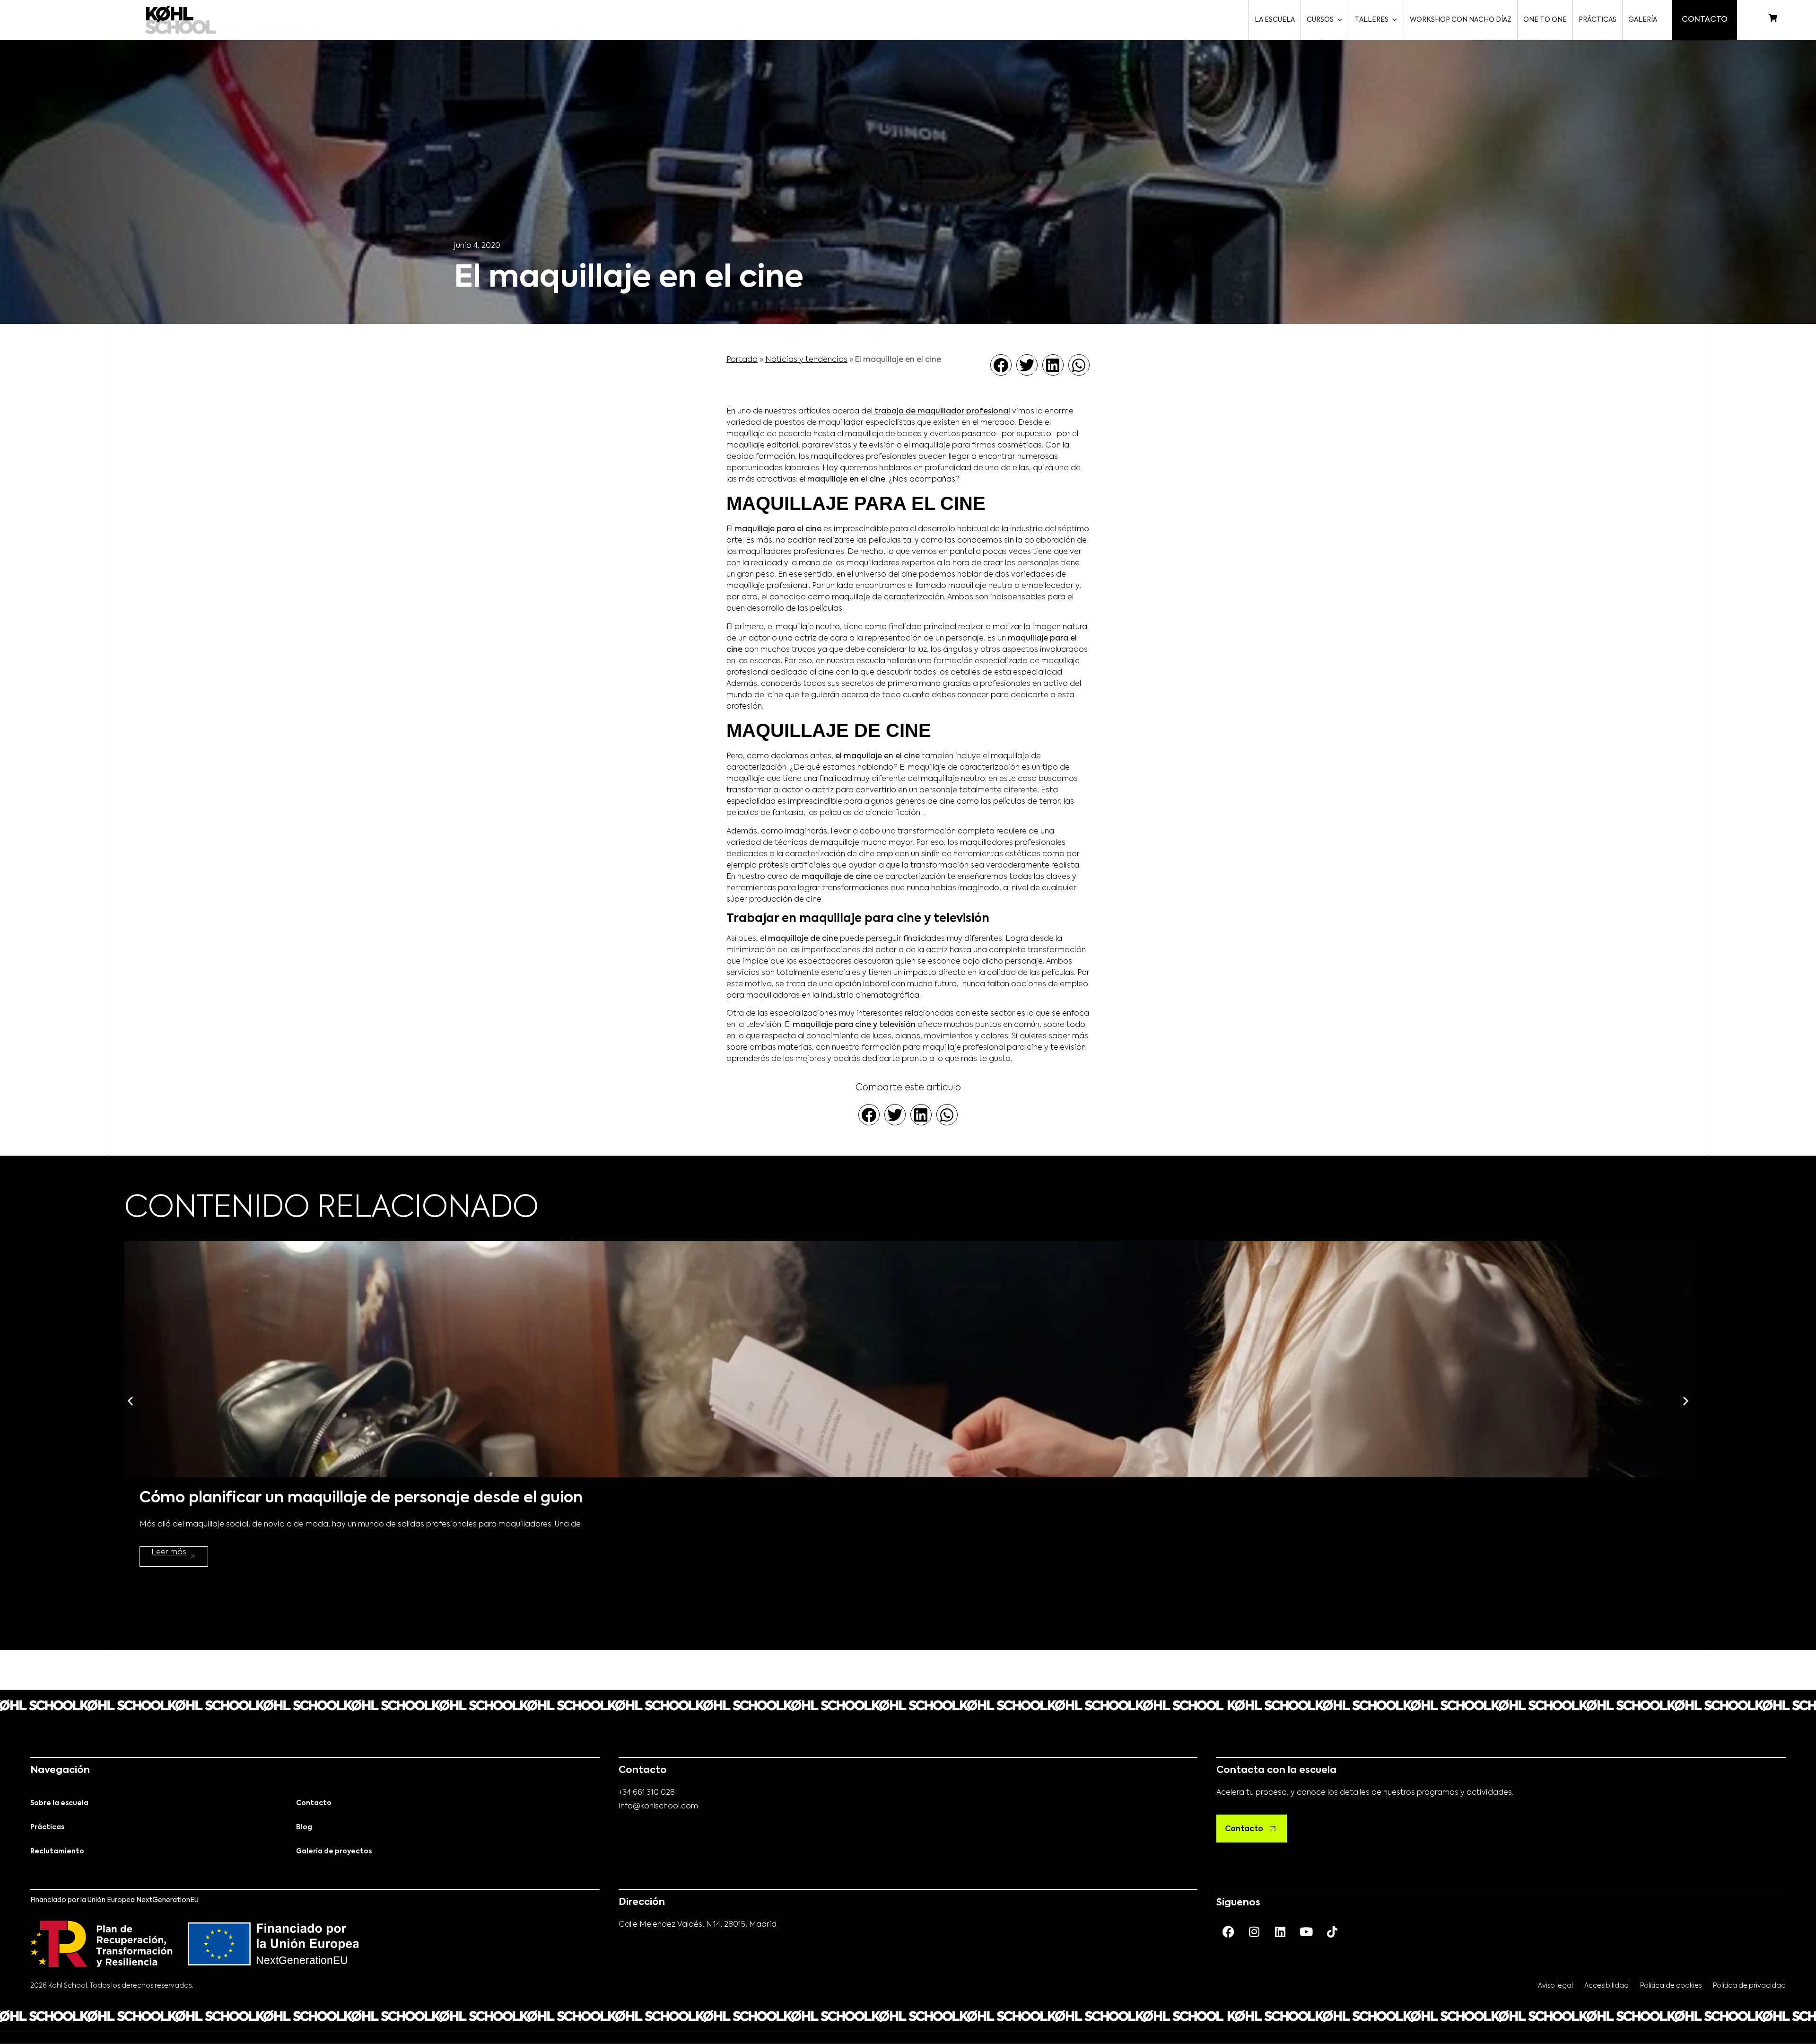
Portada (742, 360)
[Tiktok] (1332, 1931)
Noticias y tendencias (806, 360)
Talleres (1372, 20)
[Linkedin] (1280, 1931)
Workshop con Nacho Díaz (1461, 20)
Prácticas (1598, 20)
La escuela (1275, 20)
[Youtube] (1306, 1931)
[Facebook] (1228, 1931)
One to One (1545, 20)
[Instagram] (1254, 1931)
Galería (1643, 20)
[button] (1001, 365)
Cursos (1320, 20)
